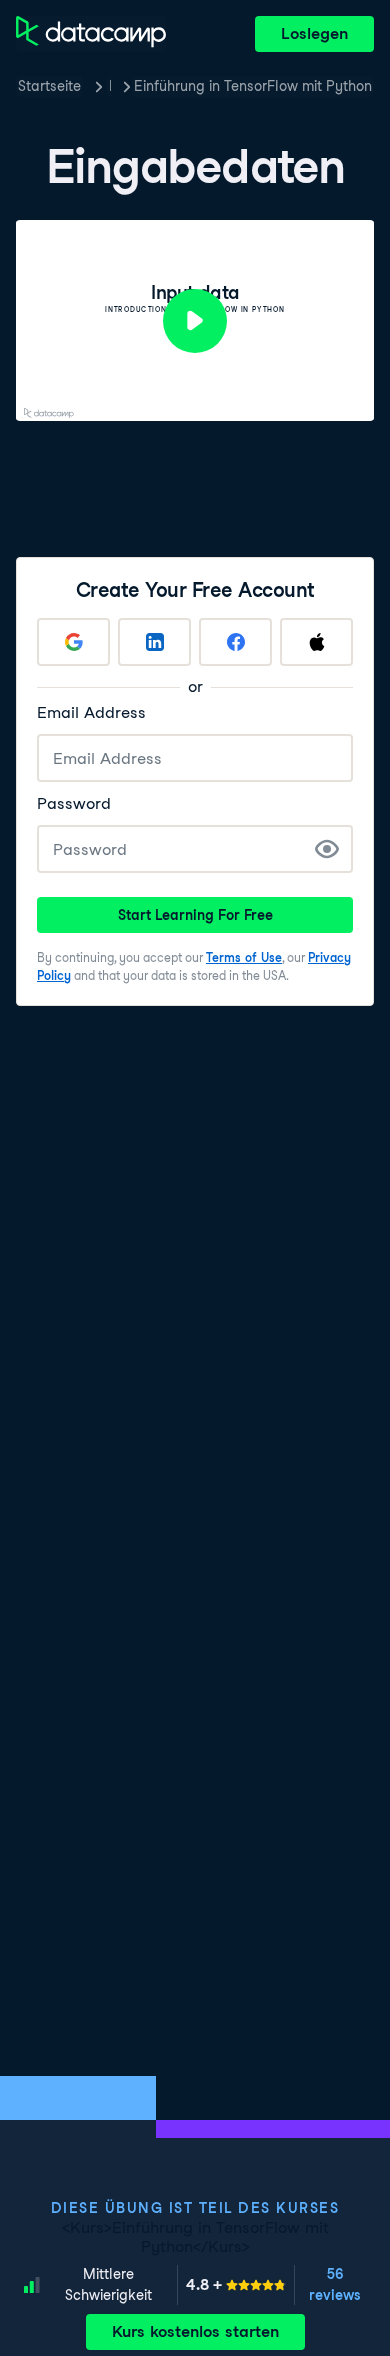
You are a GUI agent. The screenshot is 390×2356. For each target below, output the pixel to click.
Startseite (49, 86)
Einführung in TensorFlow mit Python (253, 86)
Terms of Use (244, 957)
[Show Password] (327, 849)
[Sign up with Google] (73, 642)
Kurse (110, 86)
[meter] (236, 2285)
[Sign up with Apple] (316, 642)
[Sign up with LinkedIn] (154, 642)
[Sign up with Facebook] (235, 642)
